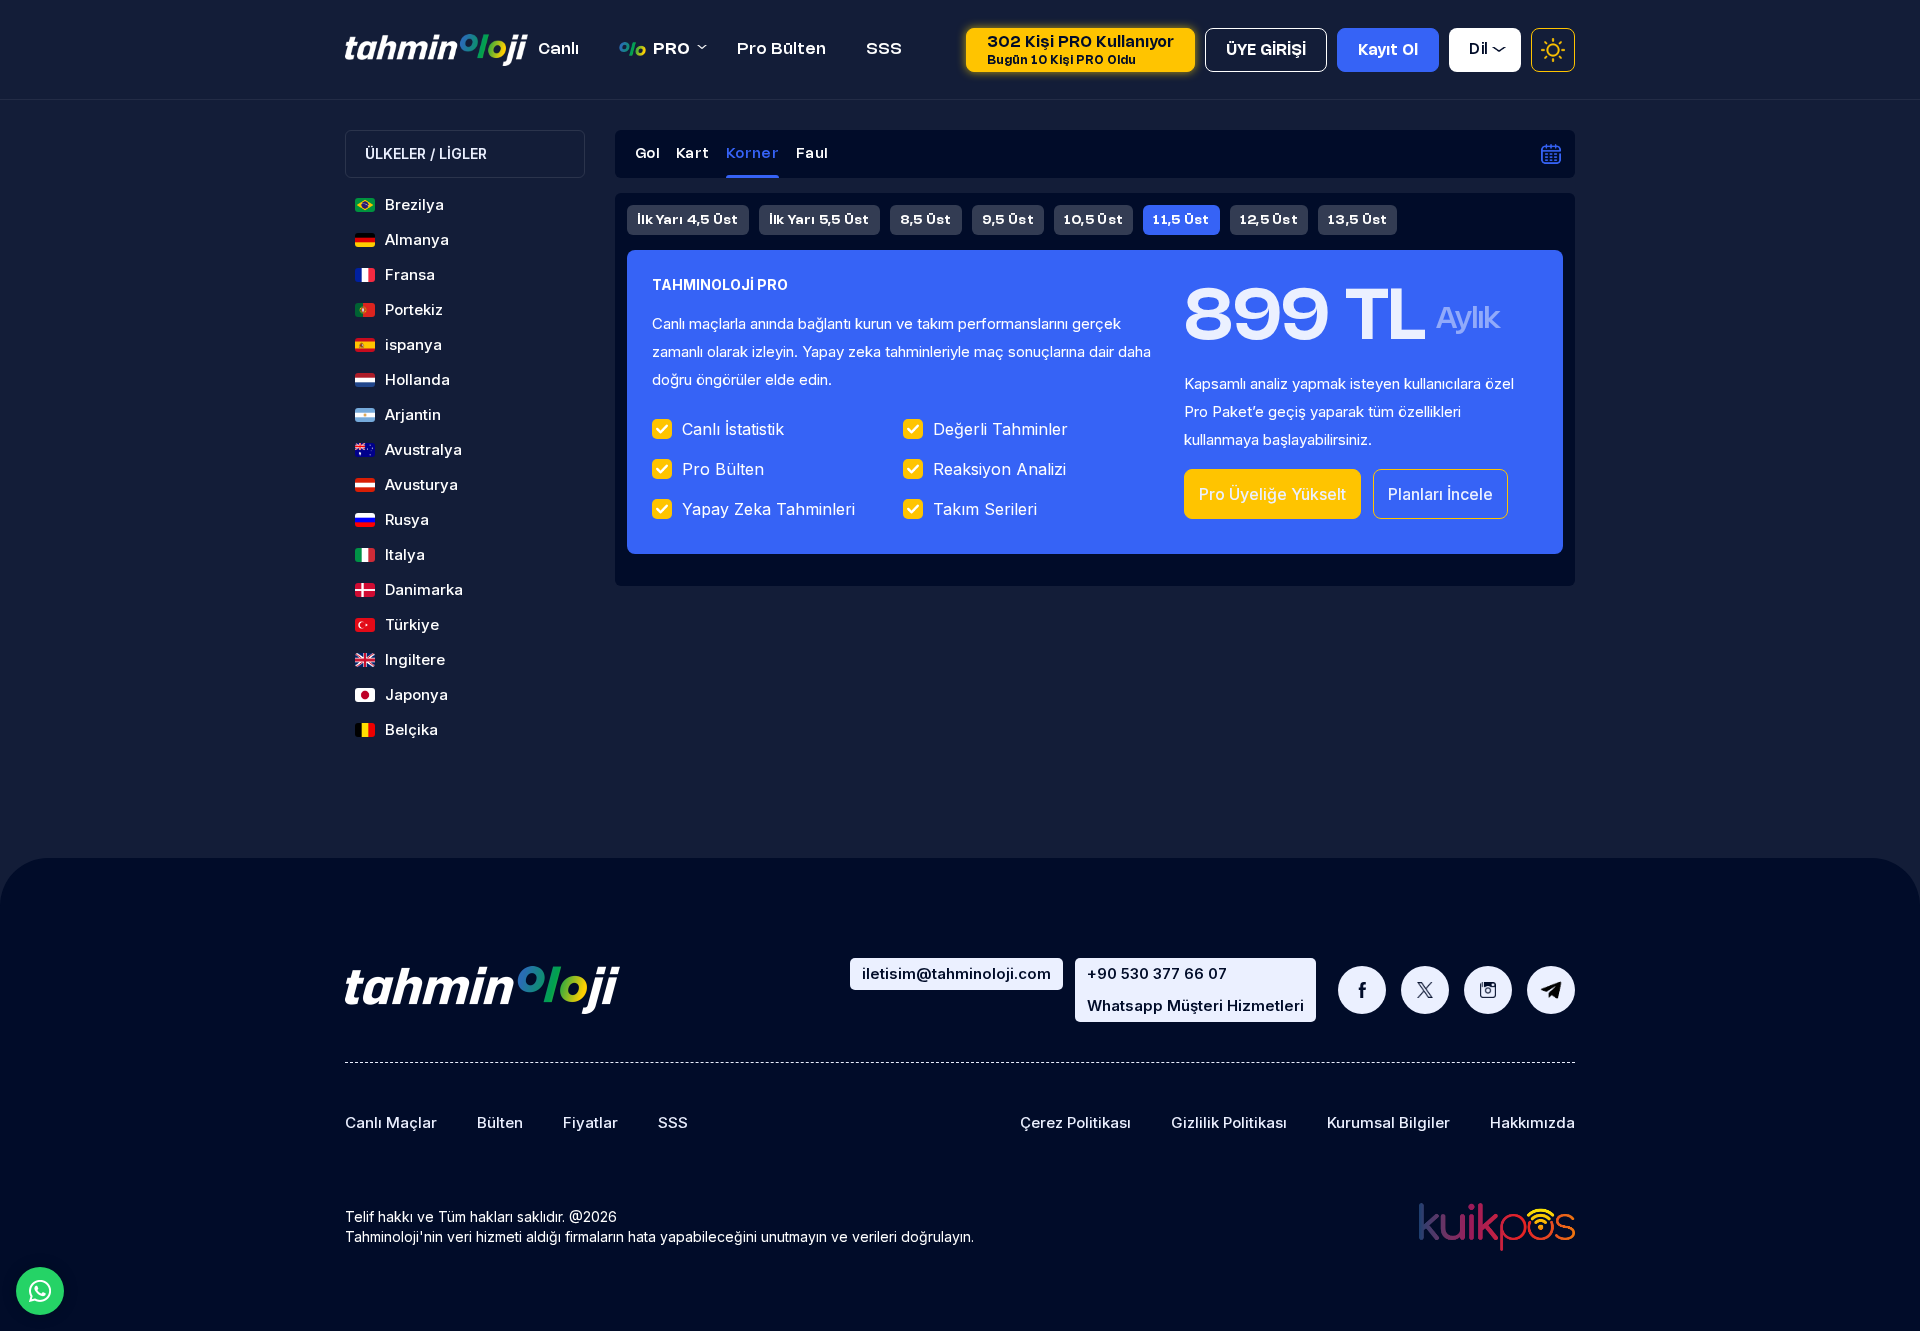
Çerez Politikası (1075, 1122)
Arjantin (413, 414)
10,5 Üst (1093, 220)
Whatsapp (40, 1291)
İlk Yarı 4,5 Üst (688, 220)
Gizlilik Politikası (1229, 1122)
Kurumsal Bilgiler (1388, 1122)
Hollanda (417, 379)
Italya (405, 554)
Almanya (417, 239)
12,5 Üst (1269, 220)
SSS (884, 49)
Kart (692, 154)
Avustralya (423, 449)
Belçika (411, 729)
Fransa (410, 274)
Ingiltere (415, 659)
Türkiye (412, 624)
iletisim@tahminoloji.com (956, 973)
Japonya (416, 694)
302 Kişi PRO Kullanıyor (1080, 51)
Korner (752, 154)
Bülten (500, 1122)
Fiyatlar (590, 1122)
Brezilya (414, 204)
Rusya (407, 519)
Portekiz (414, 309)
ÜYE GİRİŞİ (1266, 51)
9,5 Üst (1008, 220)
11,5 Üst (1181, 220)
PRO (671, 49)
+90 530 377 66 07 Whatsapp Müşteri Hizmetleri (1195, 989)
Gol (647, 154)
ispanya (413, 344)
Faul (811, 154)
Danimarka (424, 589)
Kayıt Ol (1388, 51)
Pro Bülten (781, 49)
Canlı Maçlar (391, 1122)
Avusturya (421, 484)
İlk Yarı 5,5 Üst (819, 220)
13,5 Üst (1357, 220)
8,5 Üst (926, 220)
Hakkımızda (1532, 1122)
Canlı (558, 49)
